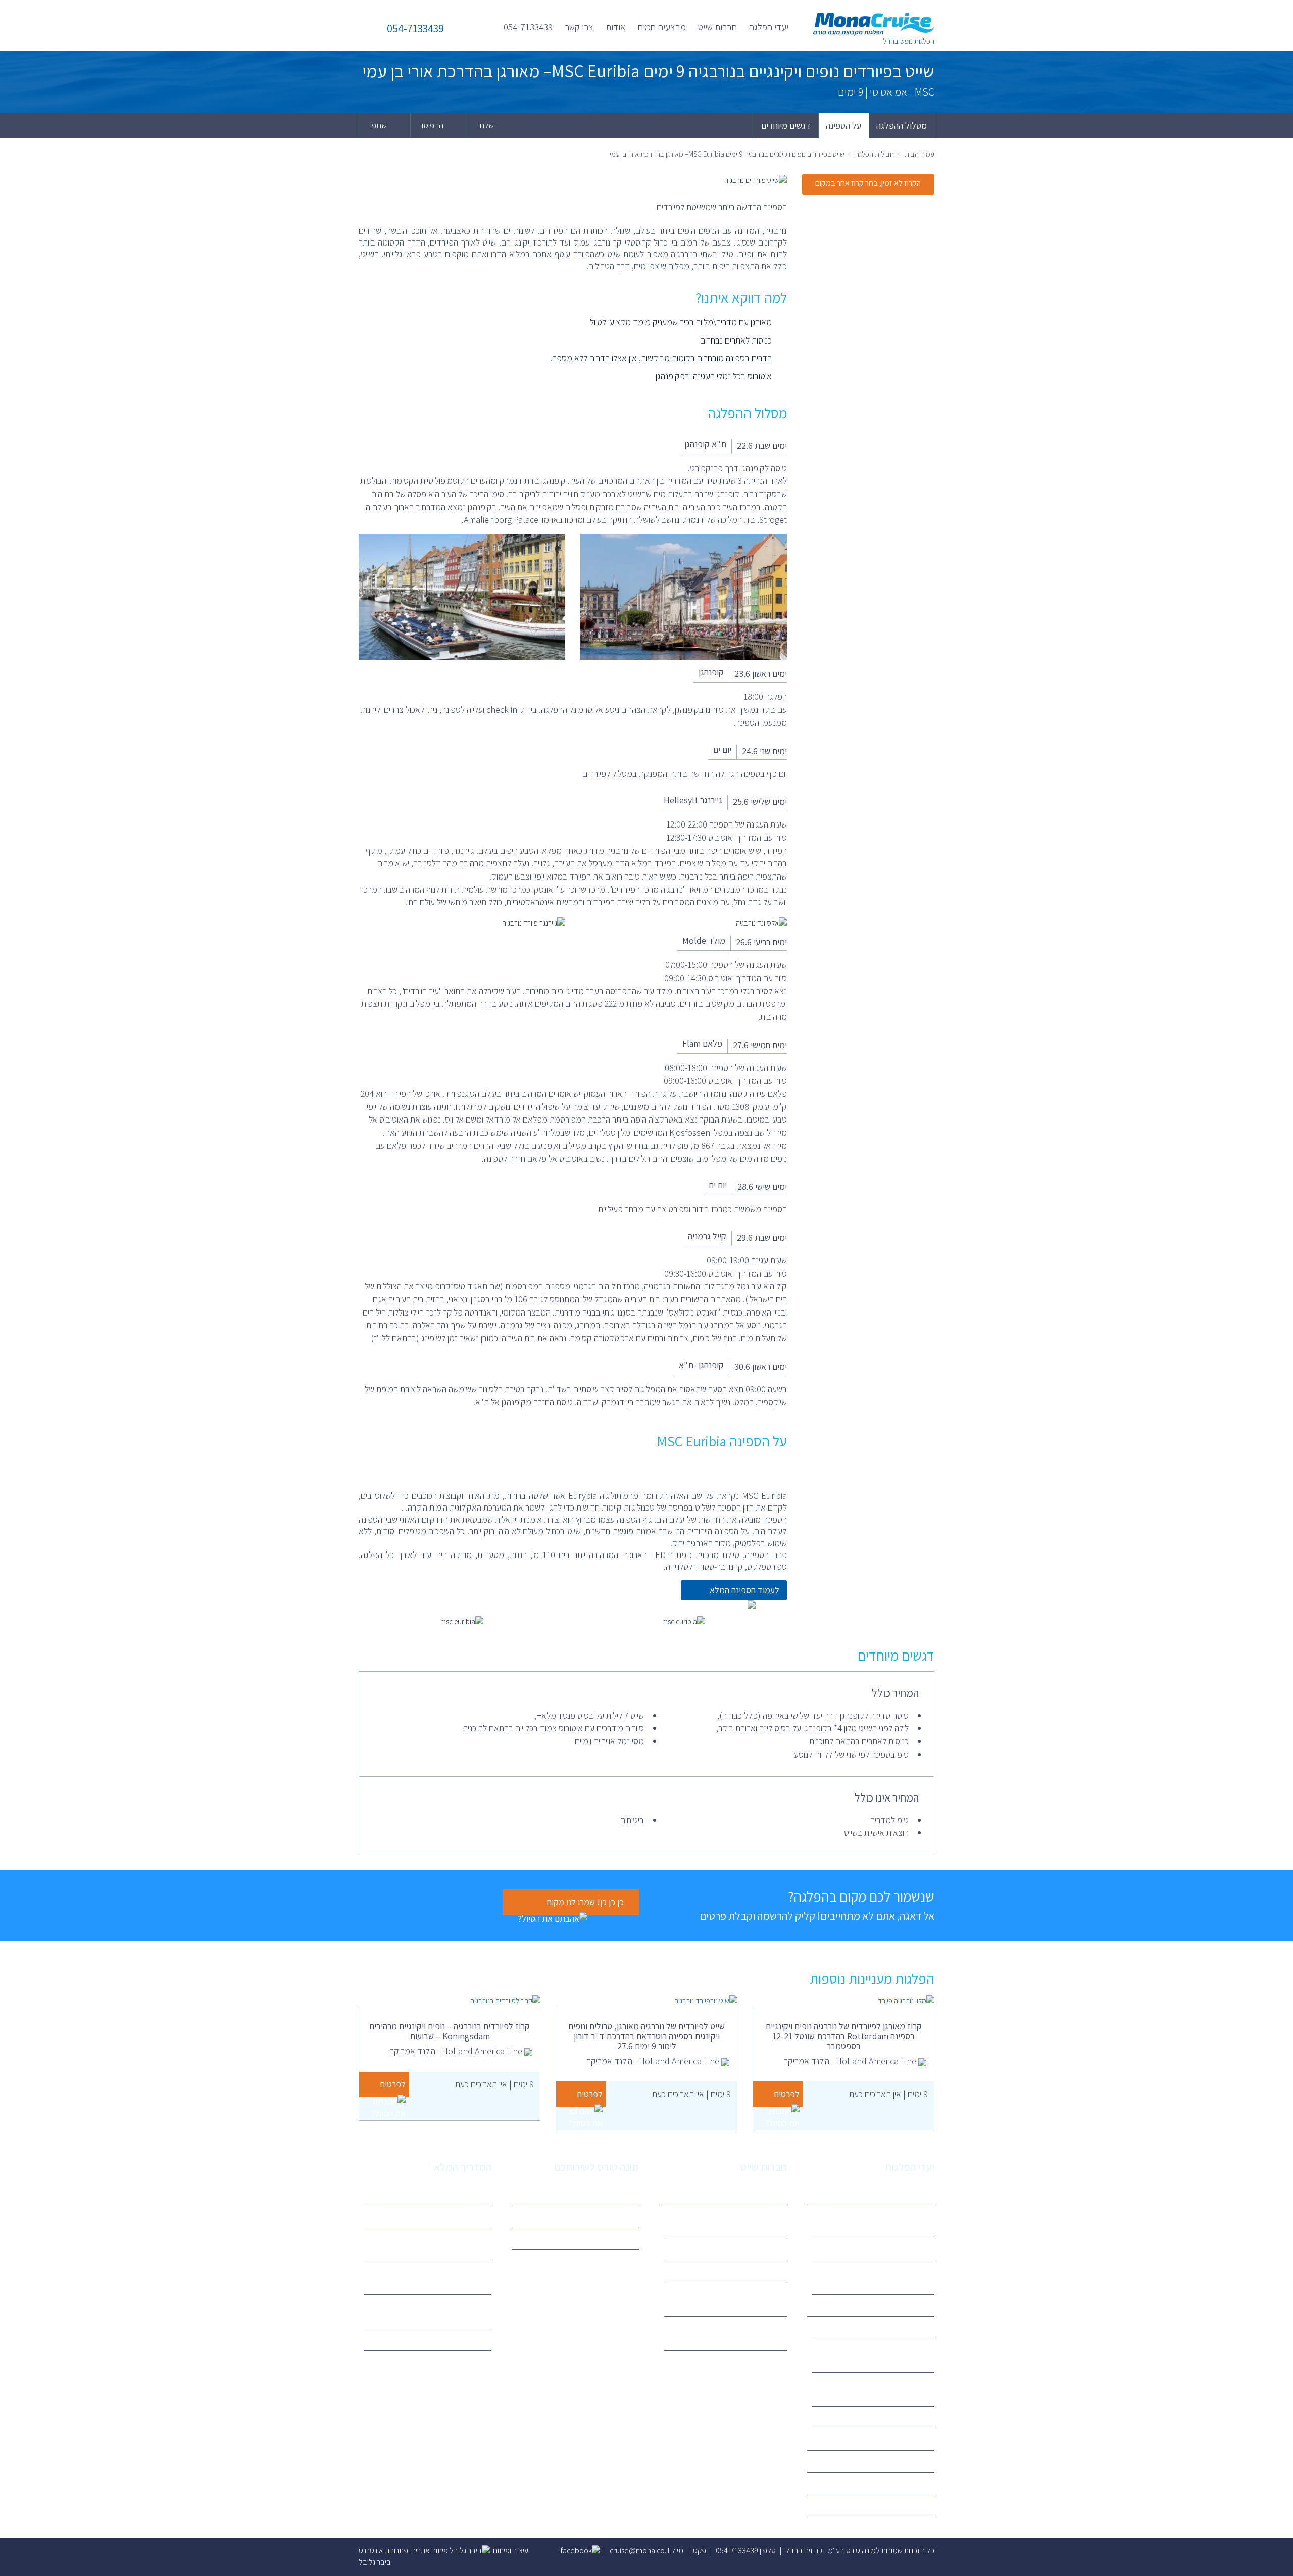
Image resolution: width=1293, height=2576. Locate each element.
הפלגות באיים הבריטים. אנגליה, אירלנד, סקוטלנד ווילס (881, 2277)
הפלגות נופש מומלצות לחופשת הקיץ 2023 (431, 2311)
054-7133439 (528, 27)
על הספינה (843, 126)
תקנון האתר (615, 2216)
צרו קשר (579, 27)
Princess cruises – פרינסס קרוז (880, 2417)
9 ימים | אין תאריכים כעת (888, 2094)
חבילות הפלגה (875, 154)
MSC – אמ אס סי (902, 2327)
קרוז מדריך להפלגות (454, 2193)
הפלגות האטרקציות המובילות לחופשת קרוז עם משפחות (429, 2244)
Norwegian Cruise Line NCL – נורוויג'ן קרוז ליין (733, 2333)
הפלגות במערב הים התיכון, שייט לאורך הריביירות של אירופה (881, 2221)
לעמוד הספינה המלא (744, 1590)
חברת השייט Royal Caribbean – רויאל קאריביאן (878, 2355)
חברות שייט (717, 27)
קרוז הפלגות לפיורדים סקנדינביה (880, 2249)
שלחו (487, 125)
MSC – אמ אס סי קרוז (748, 2249)
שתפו (379, 125)
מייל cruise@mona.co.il (646, 2550)
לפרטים (787, 2094)
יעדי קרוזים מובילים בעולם (446, 2339)
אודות (615, 27)
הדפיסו (433, 125)
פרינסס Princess (754, 2272)
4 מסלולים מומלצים (455, 2216)
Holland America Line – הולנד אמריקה (880, 2389)
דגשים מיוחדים (786, 126)
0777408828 (610, 2238)
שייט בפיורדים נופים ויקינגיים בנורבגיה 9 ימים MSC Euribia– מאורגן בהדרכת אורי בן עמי (727, 154)
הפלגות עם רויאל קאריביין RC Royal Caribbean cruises (432, 2277)
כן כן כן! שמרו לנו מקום (585, 1902)
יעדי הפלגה (769, 27)
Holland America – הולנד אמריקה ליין (728, 2300)
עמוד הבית (919, 154)
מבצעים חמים (662, 27)
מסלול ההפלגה (902, 126)
